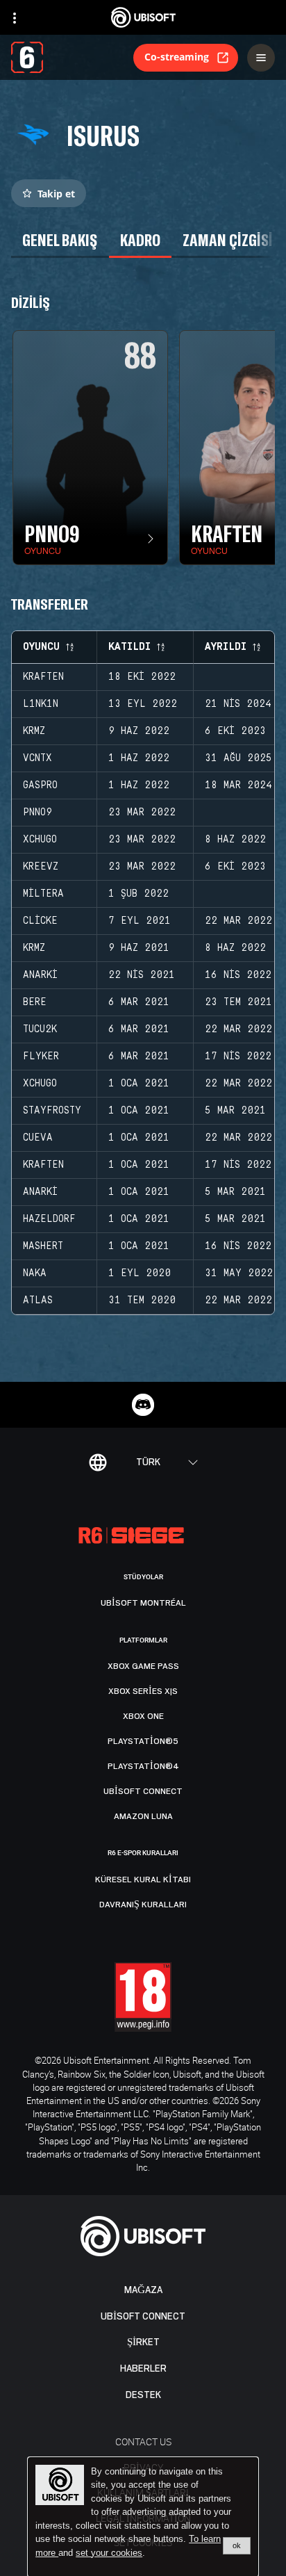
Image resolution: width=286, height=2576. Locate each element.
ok (237, 2545)
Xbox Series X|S (143, 1691)
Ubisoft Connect (143, 2316)
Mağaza (143, 2290)
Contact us (143, 2442)
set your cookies (109, 2553)
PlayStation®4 (143, 1766)
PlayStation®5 (143, 1741)
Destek (143, 2395)
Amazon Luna (143, 1816)
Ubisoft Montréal (143, 1603)
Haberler (143, 2369)
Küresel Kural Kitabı (143, 1880)
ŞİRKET (143, 2342)
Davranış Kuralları (143, 1905)
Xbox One (143, 1716)
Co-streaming (177, 57)
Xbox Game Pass (143, 1666)
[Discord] (143, 1405)
